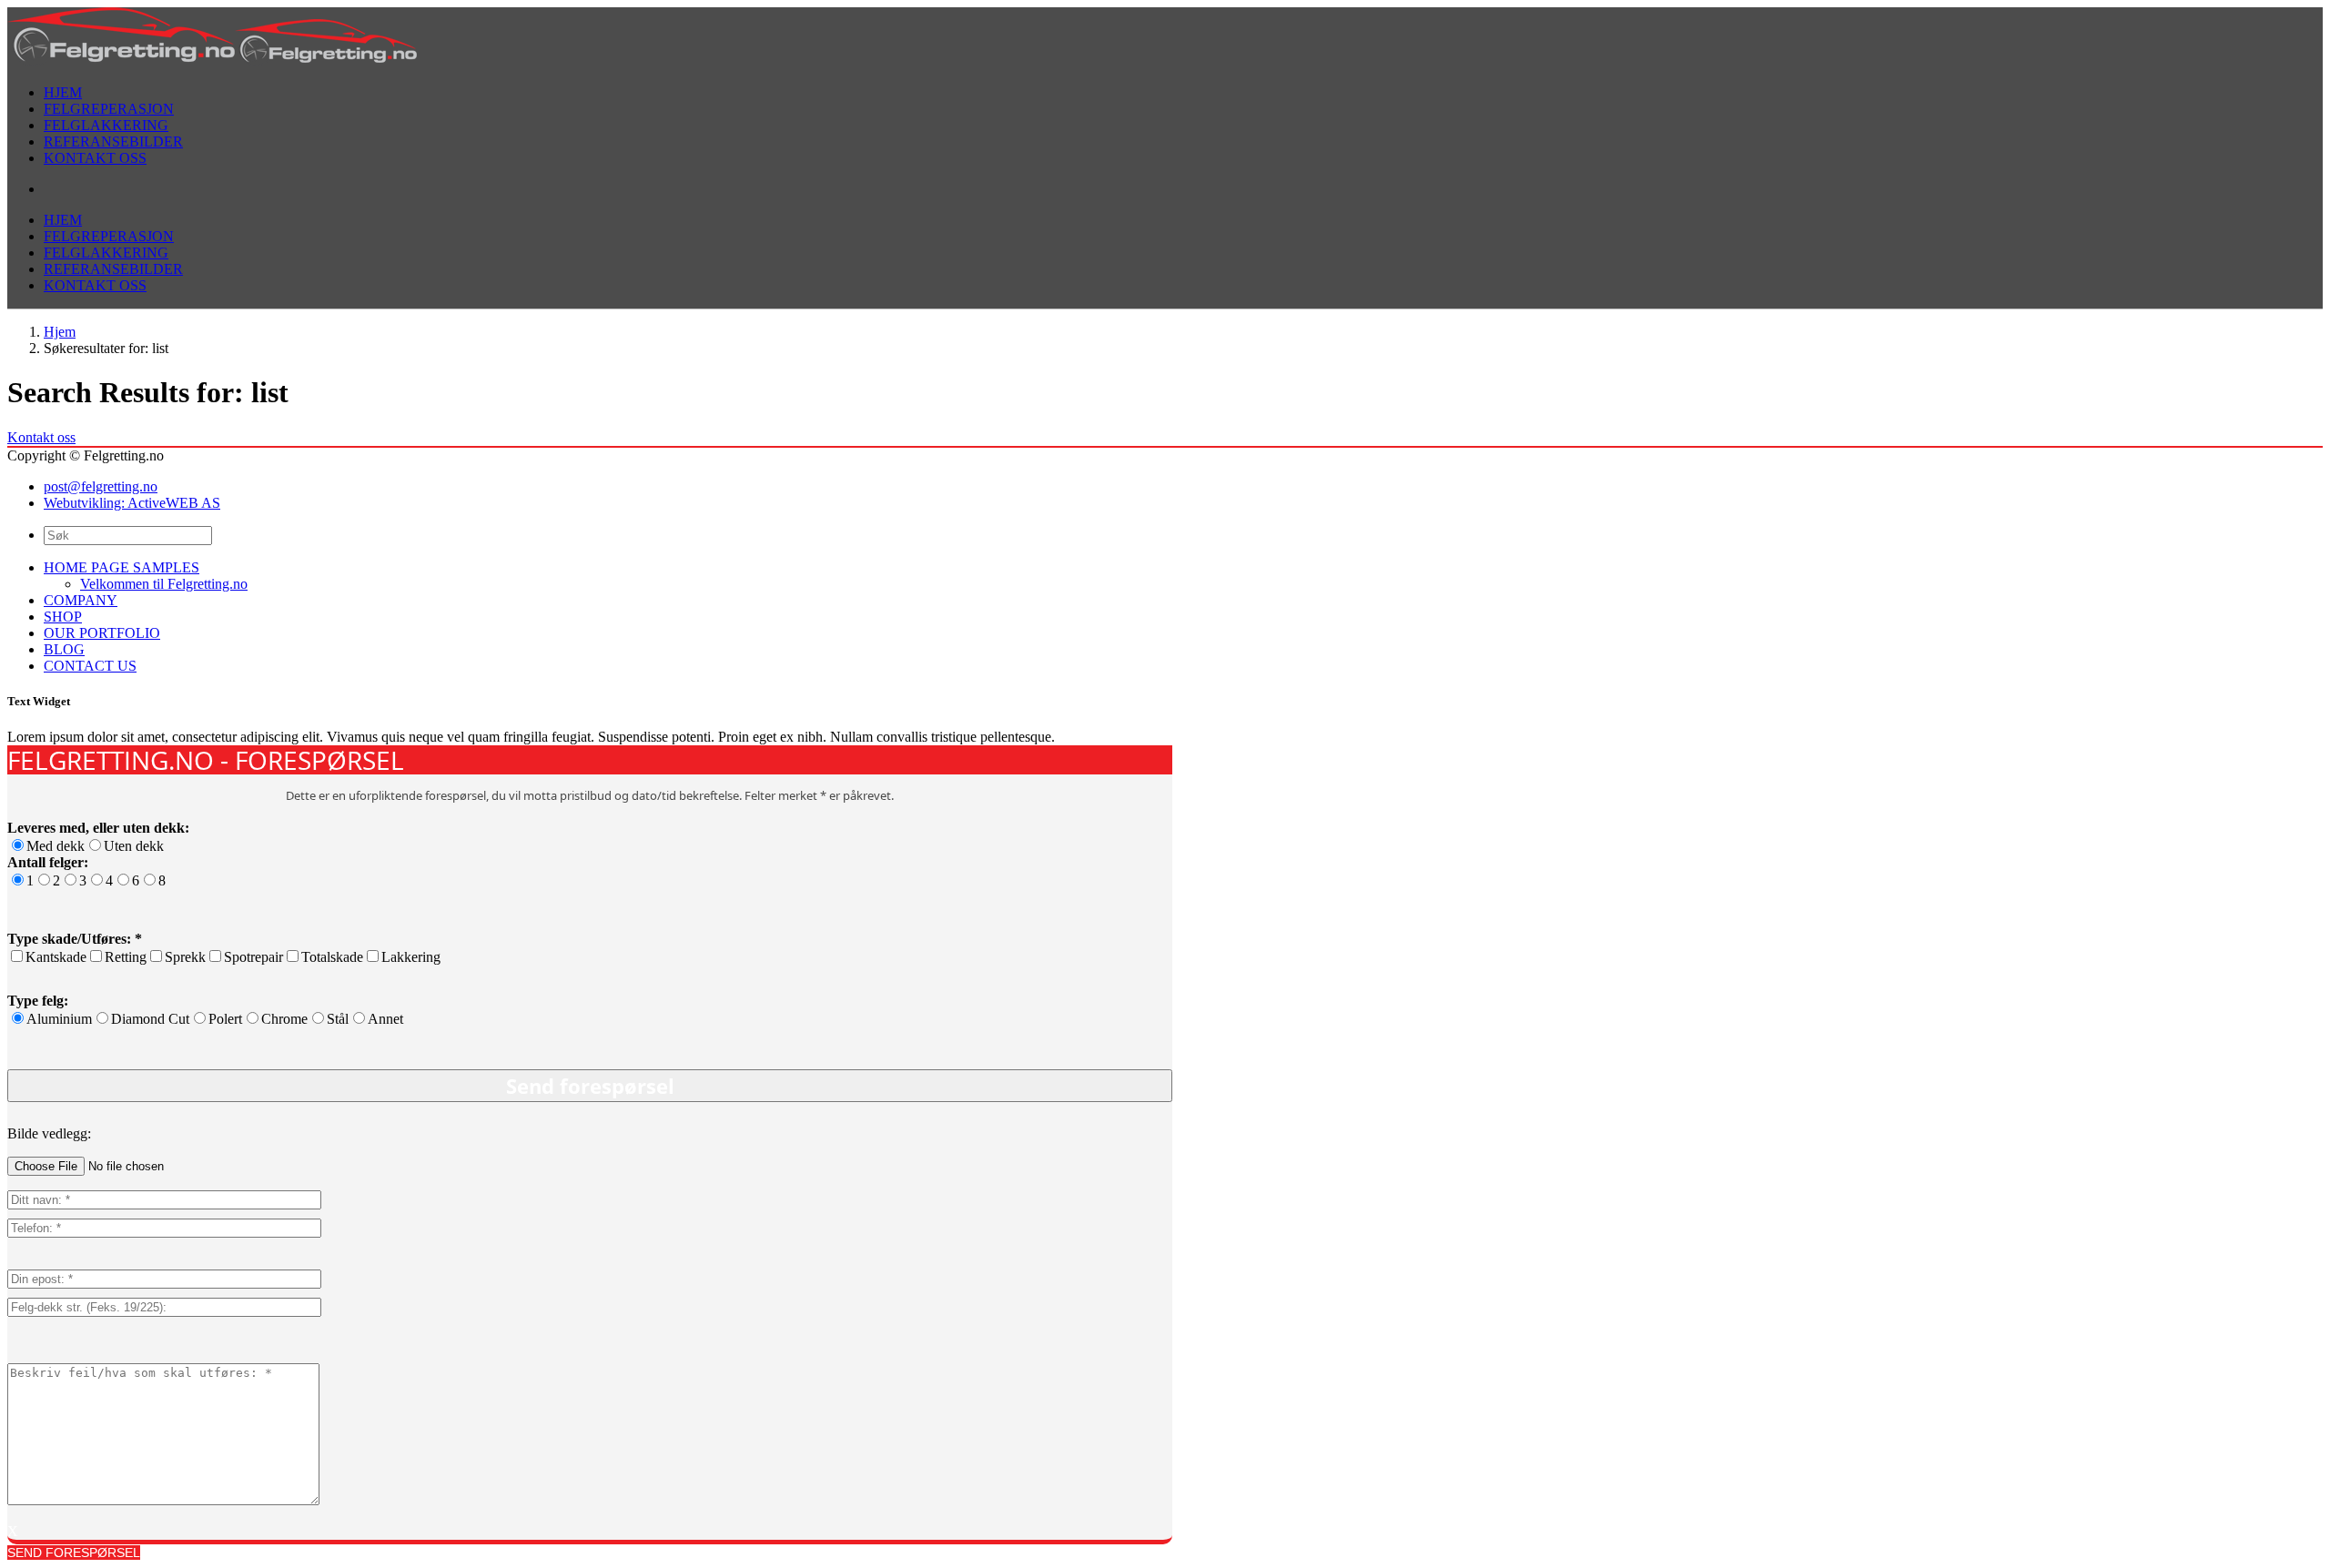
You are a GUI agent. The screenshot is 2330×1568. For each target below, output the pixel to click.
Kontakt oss (41, 437)
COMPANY (81, 600)
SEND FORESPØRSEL (74, 1553)
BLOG (64, 649)
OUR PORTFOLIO (102, 633)
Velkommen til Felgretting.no (164, 584)
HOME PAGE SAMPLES (122, 567)
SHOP (63, 617)
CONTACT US (90, 666)
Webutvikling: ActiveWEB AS (132, 503)
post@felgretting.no (101, 486)
